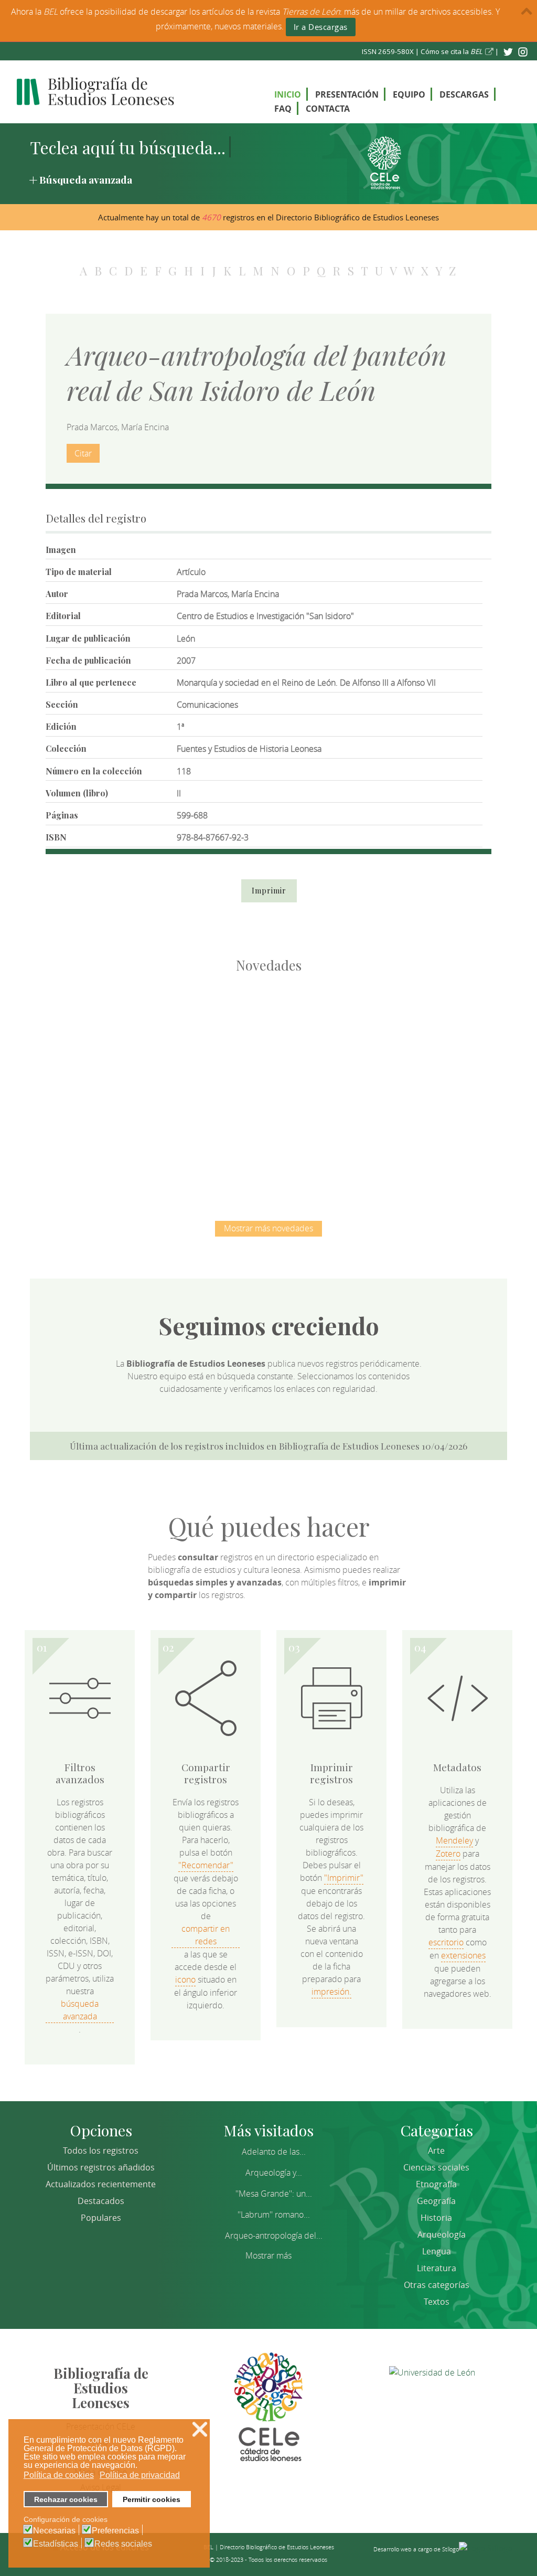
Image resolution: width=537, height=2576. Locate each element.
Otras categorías (437, 2285)
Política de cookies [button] (59, 2475)
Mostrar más (268, 2255)
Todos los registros (101, 2151)
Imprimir (269, 891)
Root (121, 1050)
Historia (436, 2218)
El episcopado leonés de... (103, 1031)
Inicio (288, 94)
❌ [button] (200, 2429)
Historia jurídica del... (324, 1031)
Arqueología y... (274, 2173)
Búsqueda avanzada (86, 179)
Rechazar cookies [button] (66, 2499)
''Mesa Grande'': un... (274, 2194)
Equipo (409, 94)
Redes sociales (123, 2544)
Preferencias (115, 2531)
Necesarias (54, 2531)
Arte (436, 2151)
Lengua (437, 2251)
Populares (101, 2218)
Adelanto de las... (274, 2152)
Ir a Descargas (321, 27)
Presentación (347, 94)
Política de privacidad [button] (140, 2475)
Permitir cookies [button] (152, 2499)
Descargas (464, 94)
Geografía (436, 2201)
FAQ (283, 109)
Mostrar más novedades (268, 1228)
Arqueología (442, 2234)
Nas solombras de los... (434, 1031)
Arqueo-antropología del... (274, 2236)
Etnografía (436, 2184)
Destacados (101, 2201)
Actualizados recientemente (101, 2184)
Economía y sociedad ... (269, 1140)
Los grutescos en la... (214, 1031)
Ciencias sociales (436, 2167)
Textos (437, 2302)
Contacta (328, 109)
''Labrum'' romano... (274, 2215)
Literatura (437, 2268)
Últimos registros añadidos (101, 2167)
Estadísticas (56, 2544)
